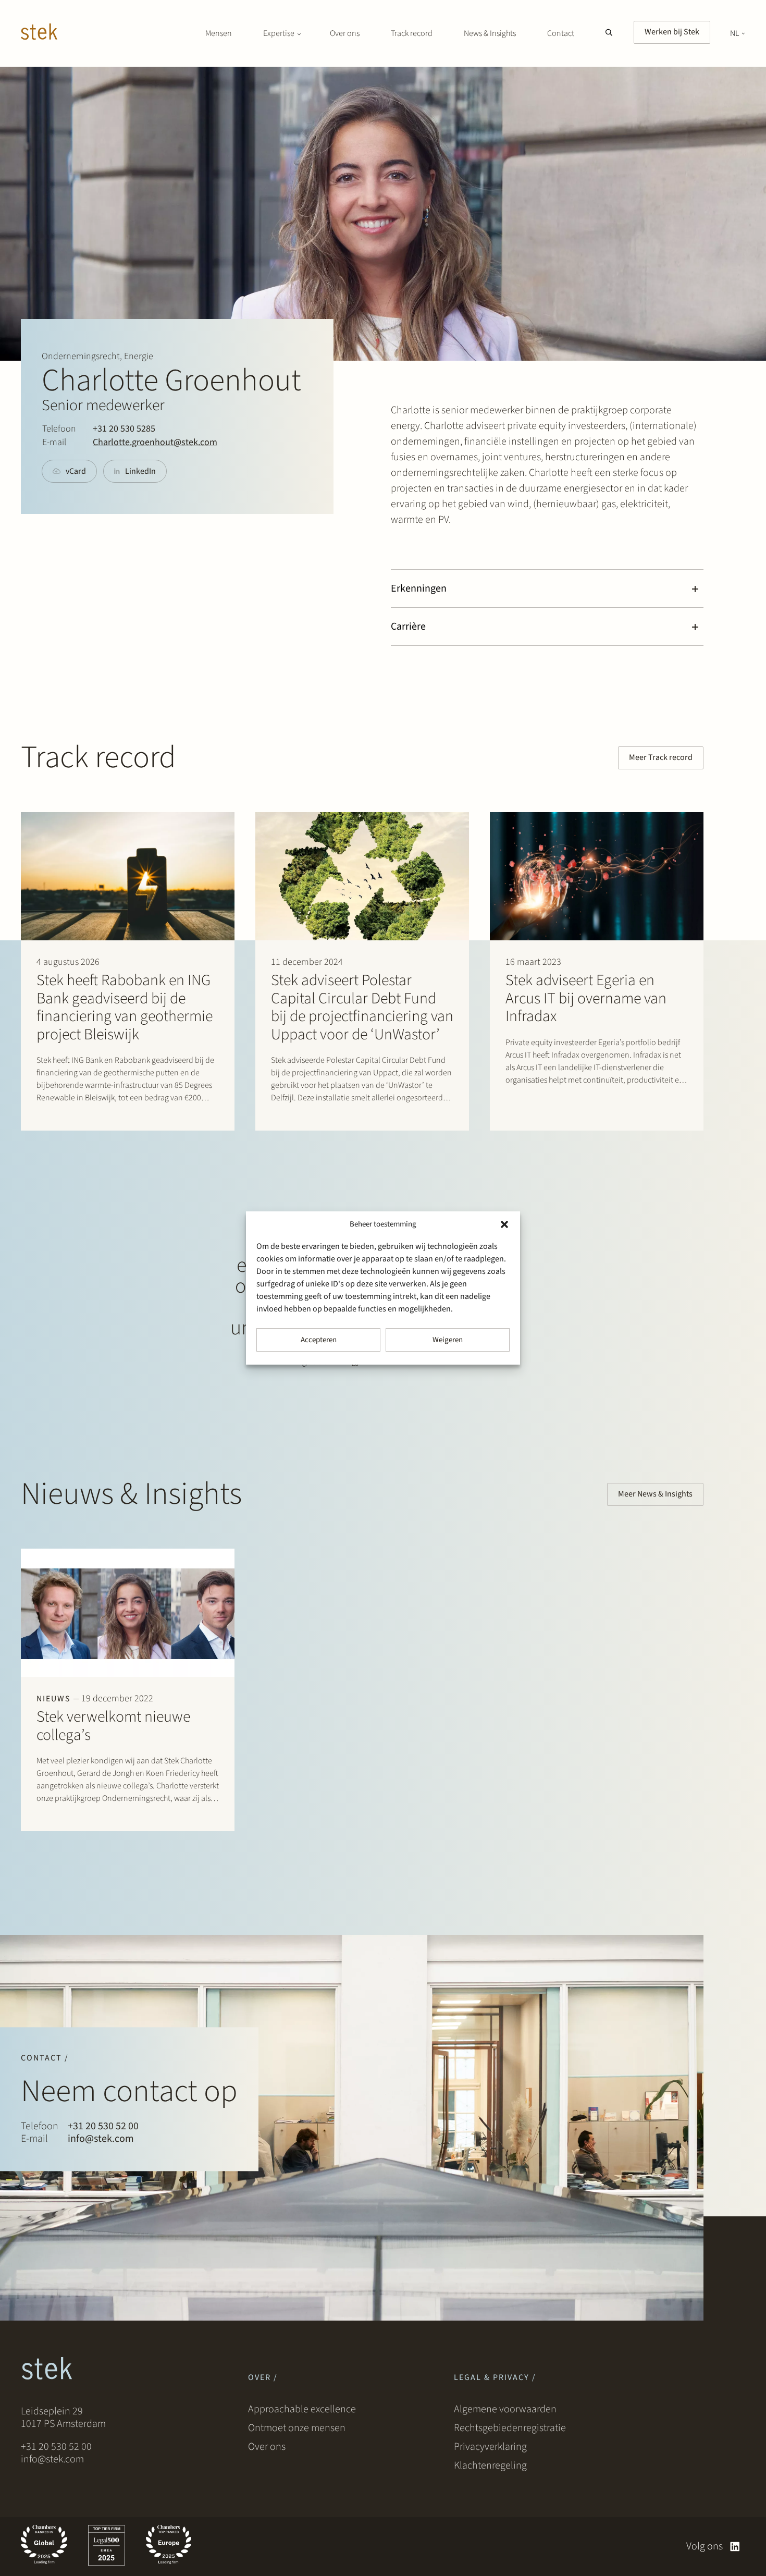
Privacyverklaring (490, 2447)
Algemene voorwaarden (505, 2409)
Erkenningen (419, 588)
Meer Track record (661, 757)
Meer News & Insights (655, 1494)
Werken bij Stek (672, 32)
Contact (561, 33)
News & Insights (490, 33)
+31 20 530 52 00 (103, 2126)
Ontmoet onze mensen (297, 2428)
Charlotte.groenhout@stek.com (155, 442)
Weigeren (448, 1340)
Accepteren (319, 1340)
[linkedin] (735, 2547)
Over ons (345, 33)
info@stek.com (101, 2139)
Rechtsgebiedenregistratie (510, 2428)
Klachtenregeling (490, 2465)
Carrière (408, 627)
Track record (412, 33)
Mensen (219, 33)
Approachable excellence (302, 2409)
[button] (504, 1224)
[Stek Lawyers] (39, 33)
